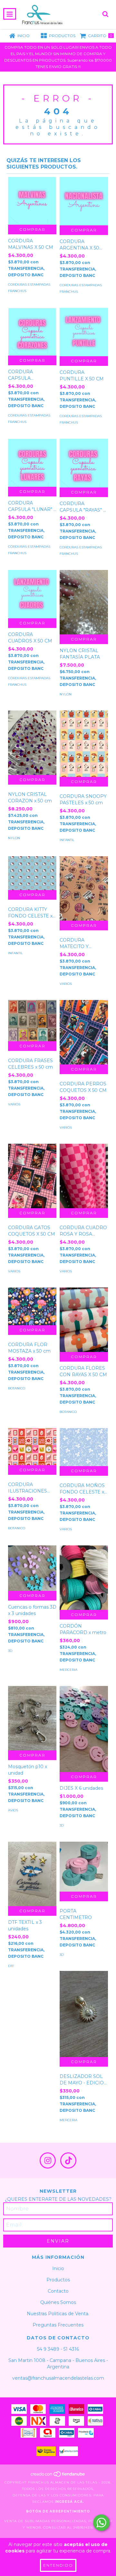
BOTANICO (17, 1388)
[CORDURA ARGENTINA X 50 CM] (84, 201)
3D (10, 1651)
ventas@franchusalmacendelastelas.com (58, 2378)
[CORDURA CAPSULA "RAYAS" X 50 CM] (84, 463)
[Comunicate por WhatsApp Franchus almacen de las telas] (101, 2523)
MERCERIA (68, 1670)
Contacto (58, 2291)
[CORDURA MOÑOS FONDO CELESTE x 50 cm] (84, 1447)
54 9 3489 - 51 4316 (58, 2349)
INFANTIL (67, 840)
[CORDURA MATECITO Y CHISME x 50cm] (84, 888)
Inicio (58, 2268)
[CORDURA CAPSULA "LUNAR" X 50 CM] (32, 463)
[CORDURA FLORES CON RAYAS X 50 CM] (84, 1320)
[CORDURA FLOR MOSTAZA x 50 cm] (32, 1307)
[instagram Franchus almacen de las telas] (48, 2160)
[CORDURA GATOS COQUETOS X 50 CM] (32, 1176)
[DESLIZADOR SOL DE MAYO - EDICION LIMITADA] (84, 2014)
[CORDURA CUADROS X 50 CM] (32, 594)
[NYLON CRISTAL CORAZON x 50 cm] (32, 743)
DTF (11, 1966)
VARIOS (66, 984)
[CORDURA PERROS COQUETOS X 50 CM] (84, 1032)
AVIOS (13, 1810)
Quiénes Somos (58, 2302)
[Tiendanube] (58, 2476)
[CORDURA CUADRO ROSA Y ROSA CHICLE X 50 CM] (84, 1176)
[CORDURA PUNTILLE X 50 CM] (84, 332)
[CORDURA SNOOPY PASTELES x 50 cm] (84, 744)
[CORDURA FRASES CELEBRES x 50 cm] (32, 1021)
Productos (58, 2280)
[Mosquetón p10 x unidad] (32, 1718)
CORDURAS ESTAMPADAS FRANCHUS (29, 288)
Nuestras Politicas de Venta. (58, 2314)
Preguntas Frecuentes (58, 2325)
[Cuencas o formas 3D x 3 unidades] (32, 1568)
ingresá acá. (69, 2502)
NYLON (66, 694)
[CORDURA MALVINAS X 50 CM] (32, 201)
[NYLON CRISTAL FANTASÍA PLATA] (84, 602)
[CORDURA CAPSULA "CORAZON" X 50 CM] (32, 332)
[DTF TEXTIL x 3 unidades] (32, 1874)
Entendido (58, 2565)
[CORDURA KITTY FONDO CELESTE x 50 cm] (32, 873)
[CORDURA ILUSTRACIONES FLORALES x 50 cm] (32, 1447)
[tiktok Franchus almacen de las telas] (68, 2160)
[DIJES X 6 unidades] (84, 1729)
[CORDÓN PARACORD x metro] (84, 1578)
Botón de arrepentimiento (58, 2511)
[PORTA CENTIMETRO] (84, 1867)
